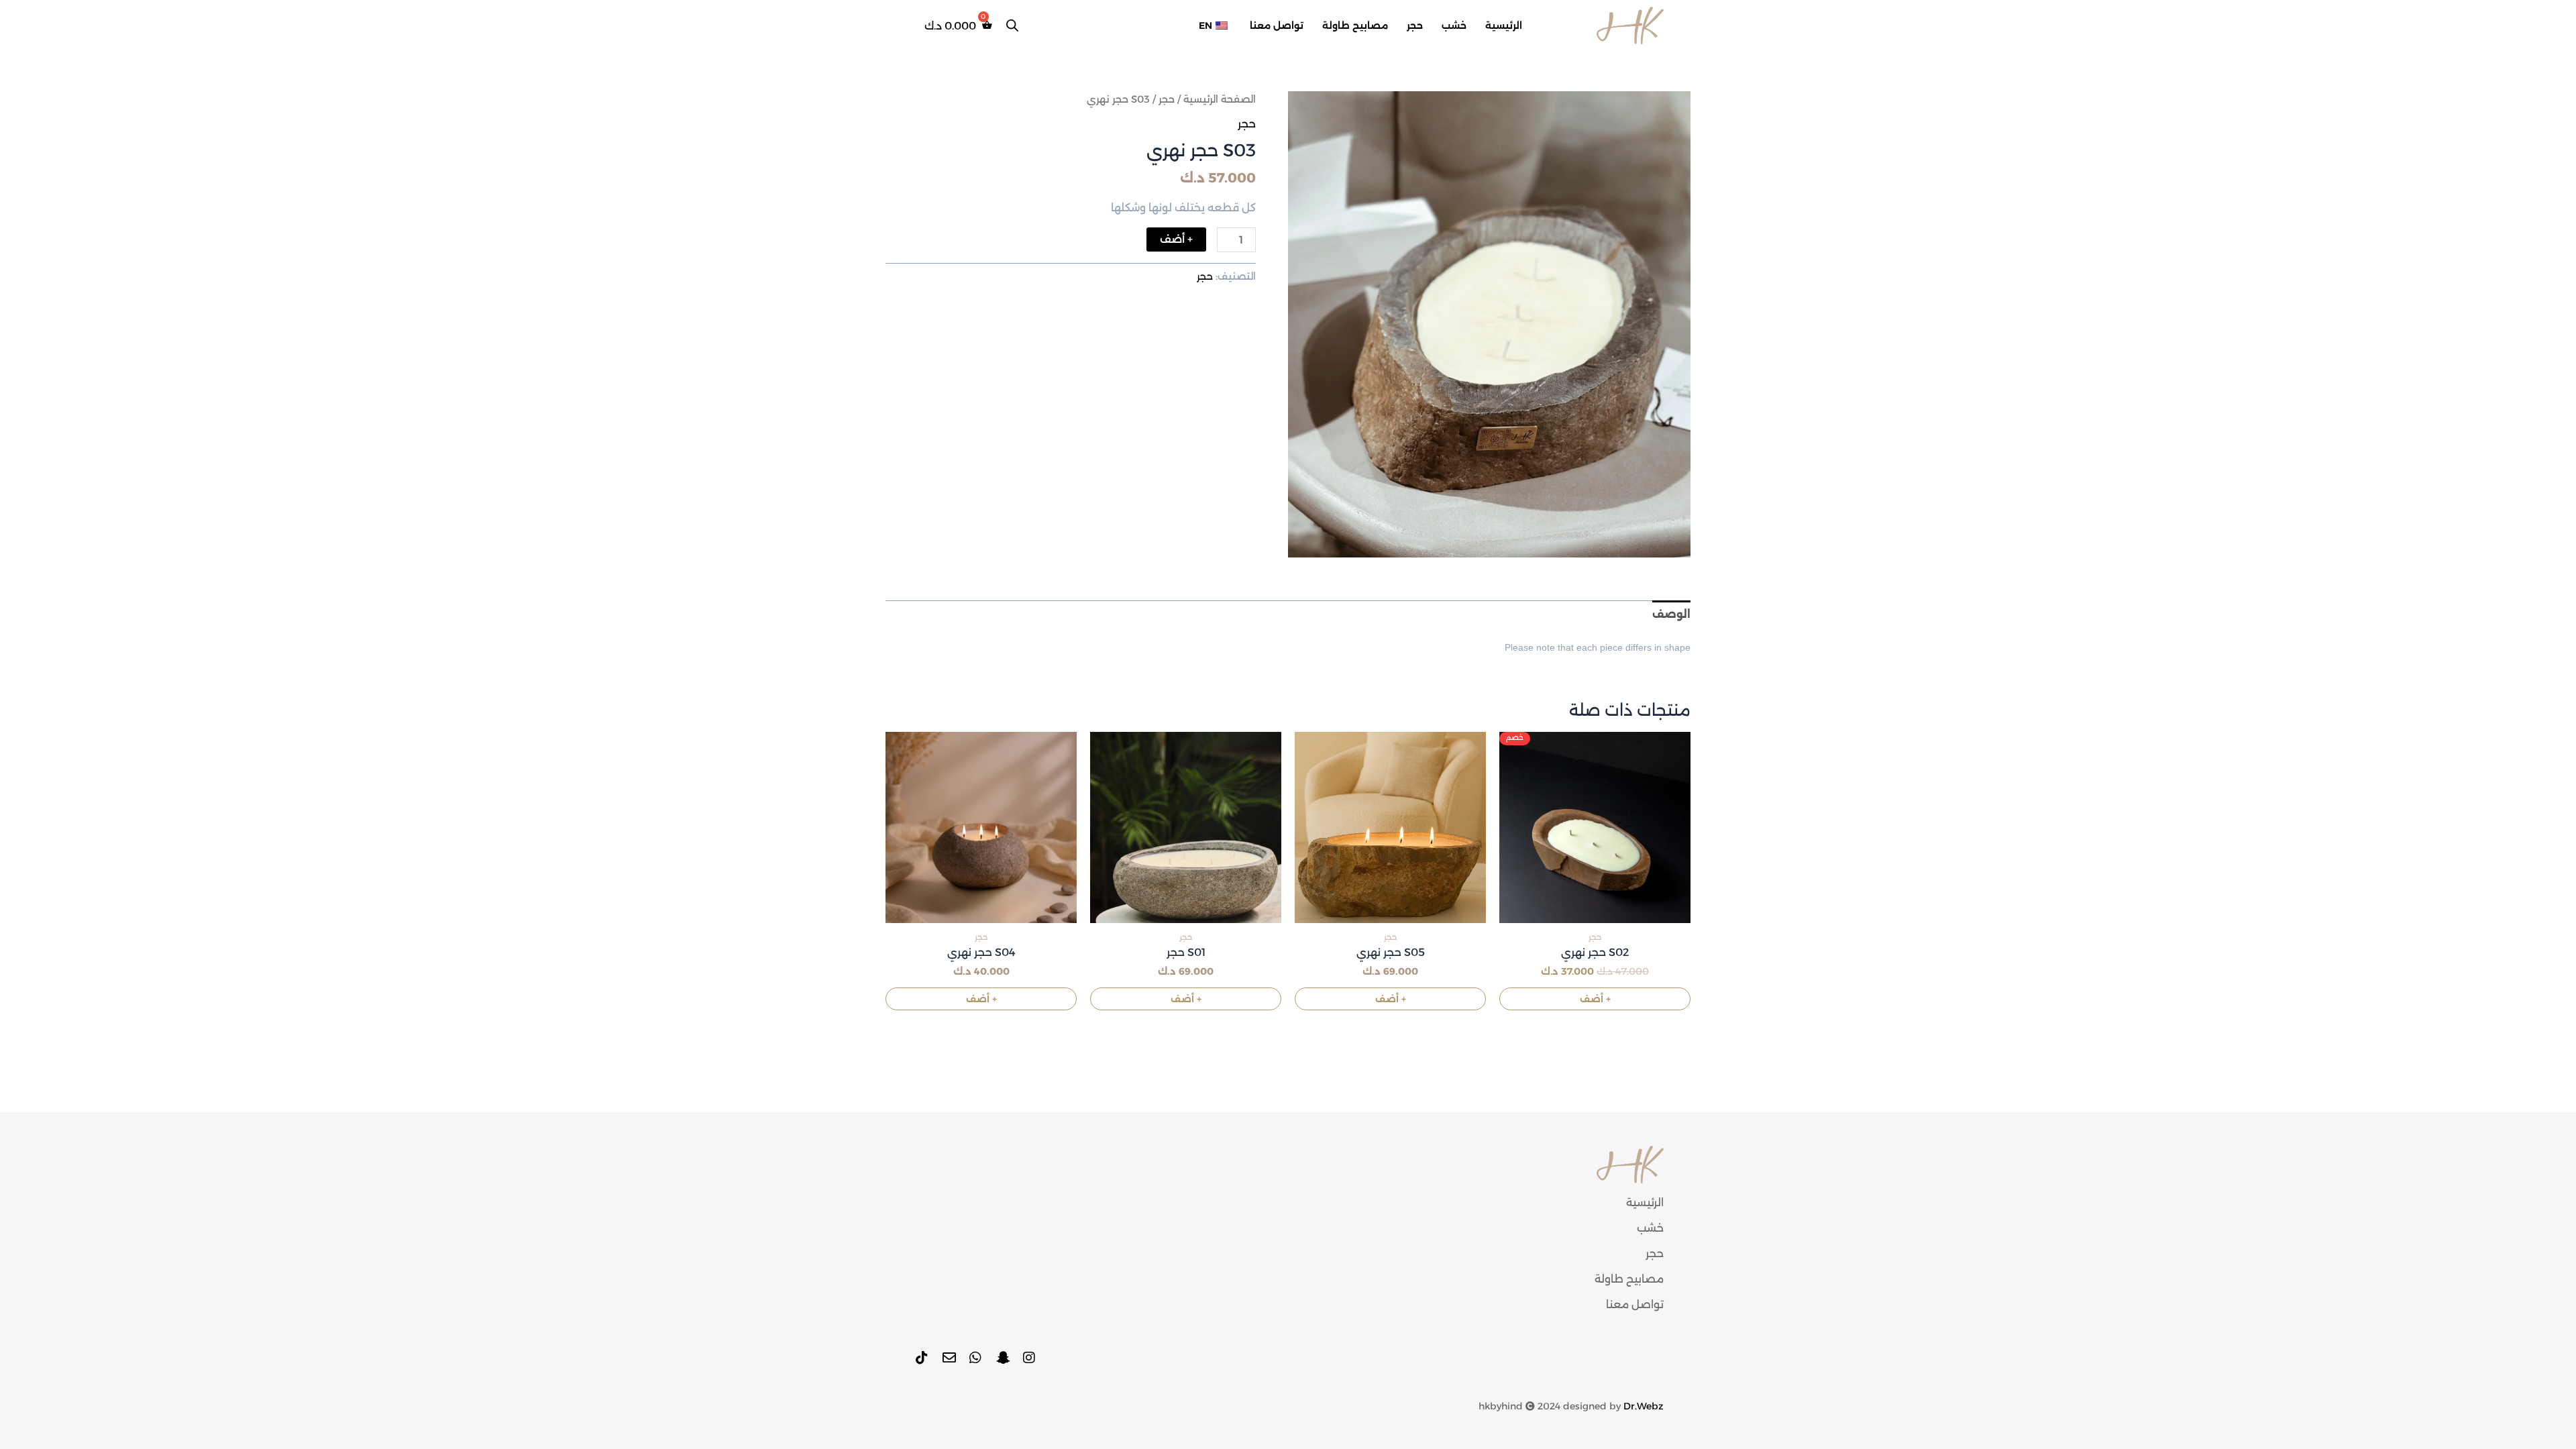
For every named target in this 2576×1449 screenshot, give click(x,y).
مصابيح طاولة (1355, 25)
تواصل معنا (1277, 25)
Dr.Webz (1644, 1406)
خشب (1454, 25)
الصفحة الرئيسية (1220, 99)
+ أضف (1176, 239)
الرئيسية (1504, 25)
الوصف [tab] (1671, 614)
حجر (1415, 25)
